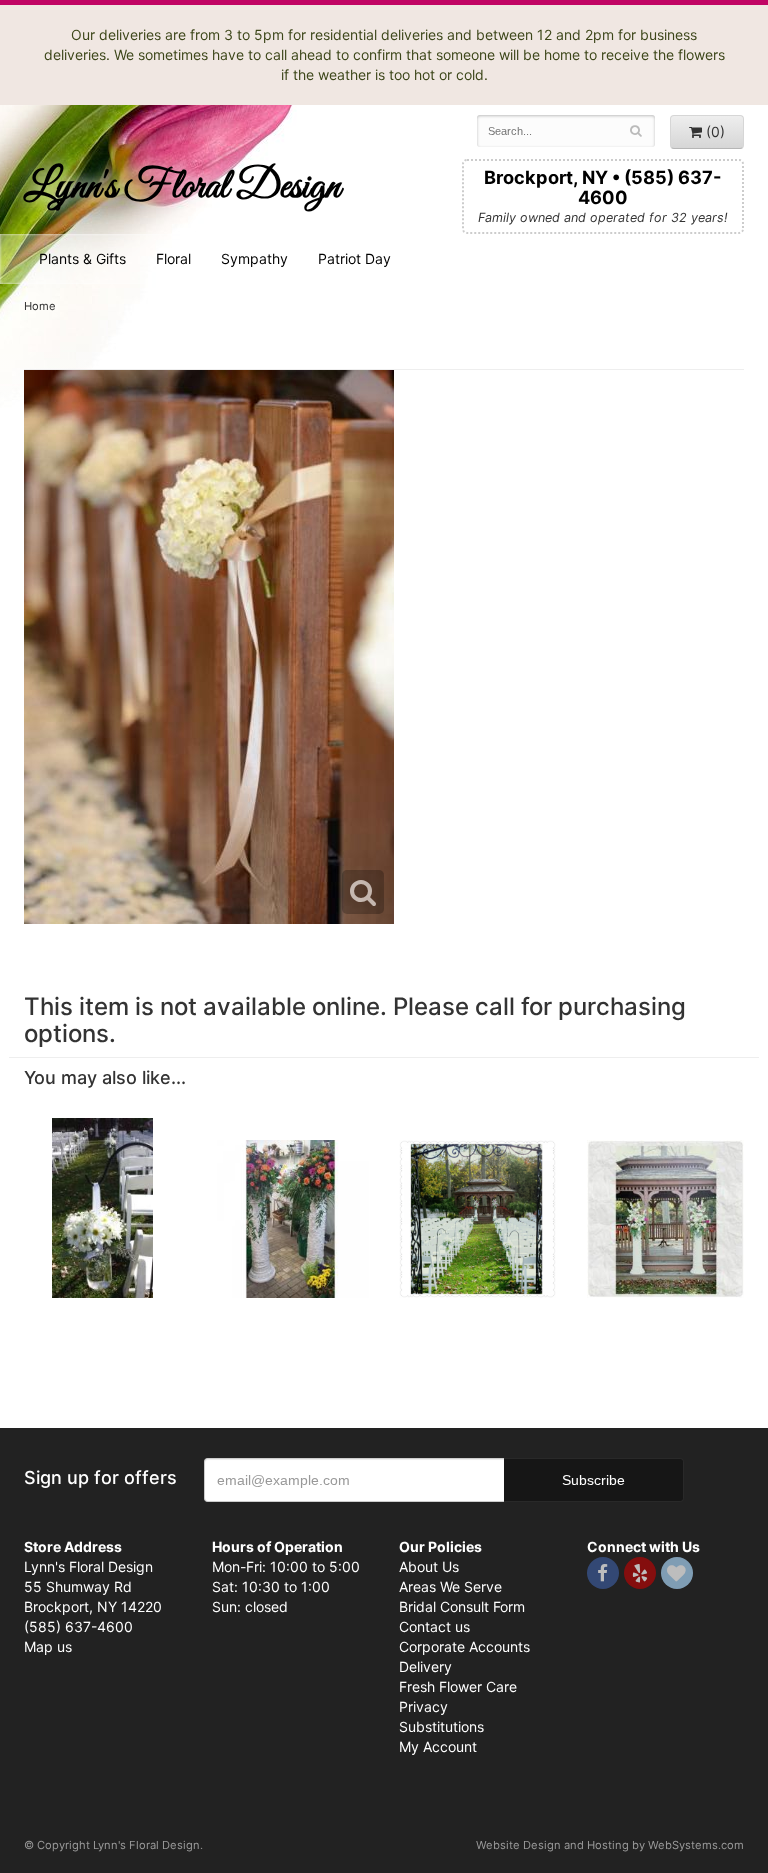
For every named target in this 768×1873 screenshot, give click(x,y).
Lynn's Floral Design (182, 187)
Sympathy (254, 258)
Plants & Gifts (82, 258)
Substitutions (441, 1726)
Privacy (423, 1706)
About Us (429, 1566)
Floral (173, 258)
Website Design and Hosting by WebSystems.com (610, 1845)
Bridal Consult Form (462, 1606)
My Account (438, 1746)
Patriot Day (354, 258)
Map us (48, 1646)
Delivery (425, 1666)
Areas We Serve (450, 1586)
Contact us (434, 1626)
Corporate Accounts (464, 1646)
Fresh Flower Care (458, 1686)
